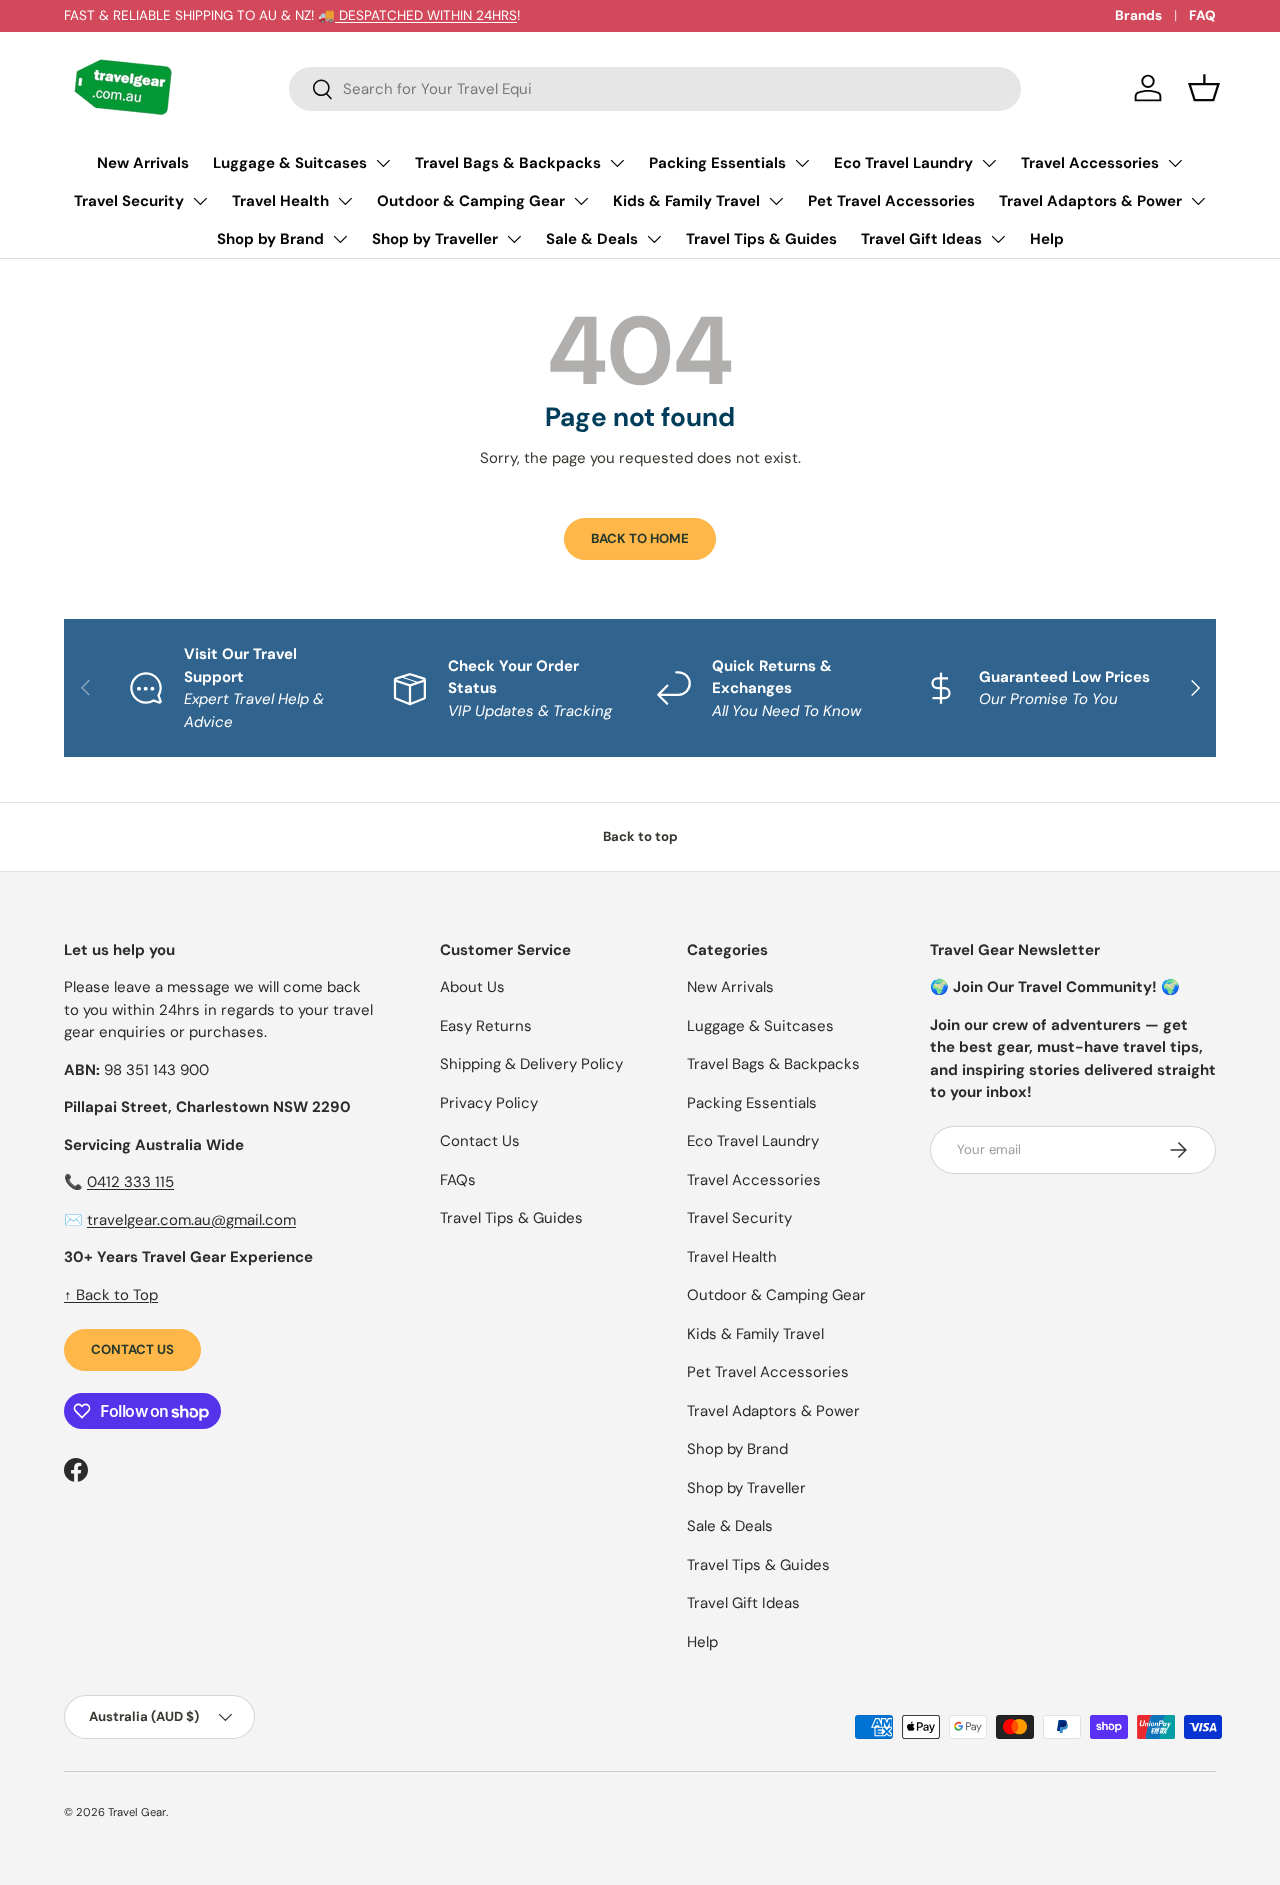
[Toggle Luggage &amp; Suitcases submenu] (383, 163)
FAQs (458, 1180)
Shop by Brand (270, 239)
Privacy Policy (489, 1103)
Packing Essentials (717, 163)
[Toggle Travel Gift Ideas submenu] (998, 239)
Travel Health (280, 201)
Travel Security (129, 201)
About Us (472, 987)
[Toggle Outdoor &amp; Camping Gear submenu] (581, 201)
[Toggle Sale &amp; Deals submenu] (654, 239)
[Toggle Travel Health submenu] (345, 201)
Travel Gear (137, 1812)
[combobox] (655, 89)
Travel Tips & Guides (761, 239)
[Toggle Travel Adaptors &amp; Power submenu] (1198, 201)
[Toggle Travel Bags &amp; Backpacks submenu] (617, 163)
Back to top (640, 836)
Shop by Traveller (435, 239)
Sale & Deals (592, 239)
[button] (1204, 88)
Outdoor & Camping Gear (471, 201)
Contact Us (132, 1349)
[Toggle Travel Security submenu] (200, 201)
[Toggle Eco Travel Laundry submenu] (989, 163)
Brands (1138, 15)
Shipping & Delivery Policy (531, 1064)
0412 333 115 (130, 1182)
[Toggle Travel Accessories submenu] (1175, 163)
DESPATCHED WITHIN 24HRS (426, 15)
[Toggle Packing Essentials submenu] (802, 163)
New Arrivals (143, 163)
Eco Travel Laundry (903, 163)
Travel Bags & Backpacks (508, 163)
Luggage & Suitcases (290, 163)
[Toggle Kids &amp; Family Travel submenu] (776, 201)
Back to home (640, 538)
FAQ (1202, 15)
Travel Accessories (1090, 163)
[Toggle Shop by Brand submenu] (340, 239)
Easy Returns (486, 1026)
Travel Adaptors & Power (1090, 201)
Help (1047, 239)
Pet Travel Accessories (891, 201)
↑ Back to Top (111, 1295)
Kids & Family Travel (686, 201)
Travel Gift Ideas (921, 239)
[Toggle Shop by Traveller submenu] (514, 239)
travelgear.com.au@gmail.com (191, 1220)
